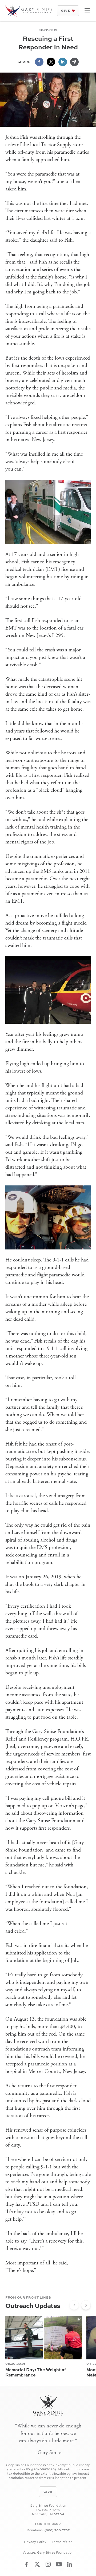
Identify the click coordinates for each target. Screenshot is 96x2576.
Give (66, 11)
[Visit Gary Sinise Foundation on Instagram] (48, 2564)
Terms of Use (62, 2542)
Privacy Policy (35, 2542)
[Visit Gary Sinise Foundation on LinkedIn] (70, 2564)
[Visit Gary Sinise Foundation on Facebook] (26, 2564)
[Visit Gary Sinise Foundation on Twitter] (37, 2564)
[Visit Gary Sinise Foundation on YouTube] (59, 2564)
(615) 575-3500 (48, 2524)
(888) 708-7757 (57, 2530)
